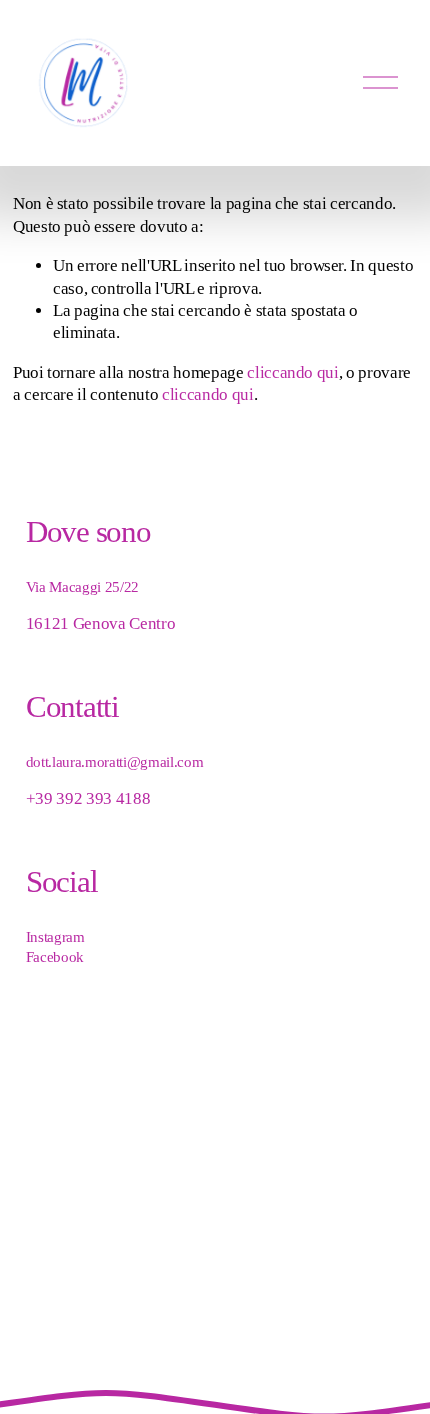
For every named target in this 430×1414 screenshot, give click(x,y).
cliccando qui (293, 372)
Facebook (55, 957)
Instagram (55, 937)
